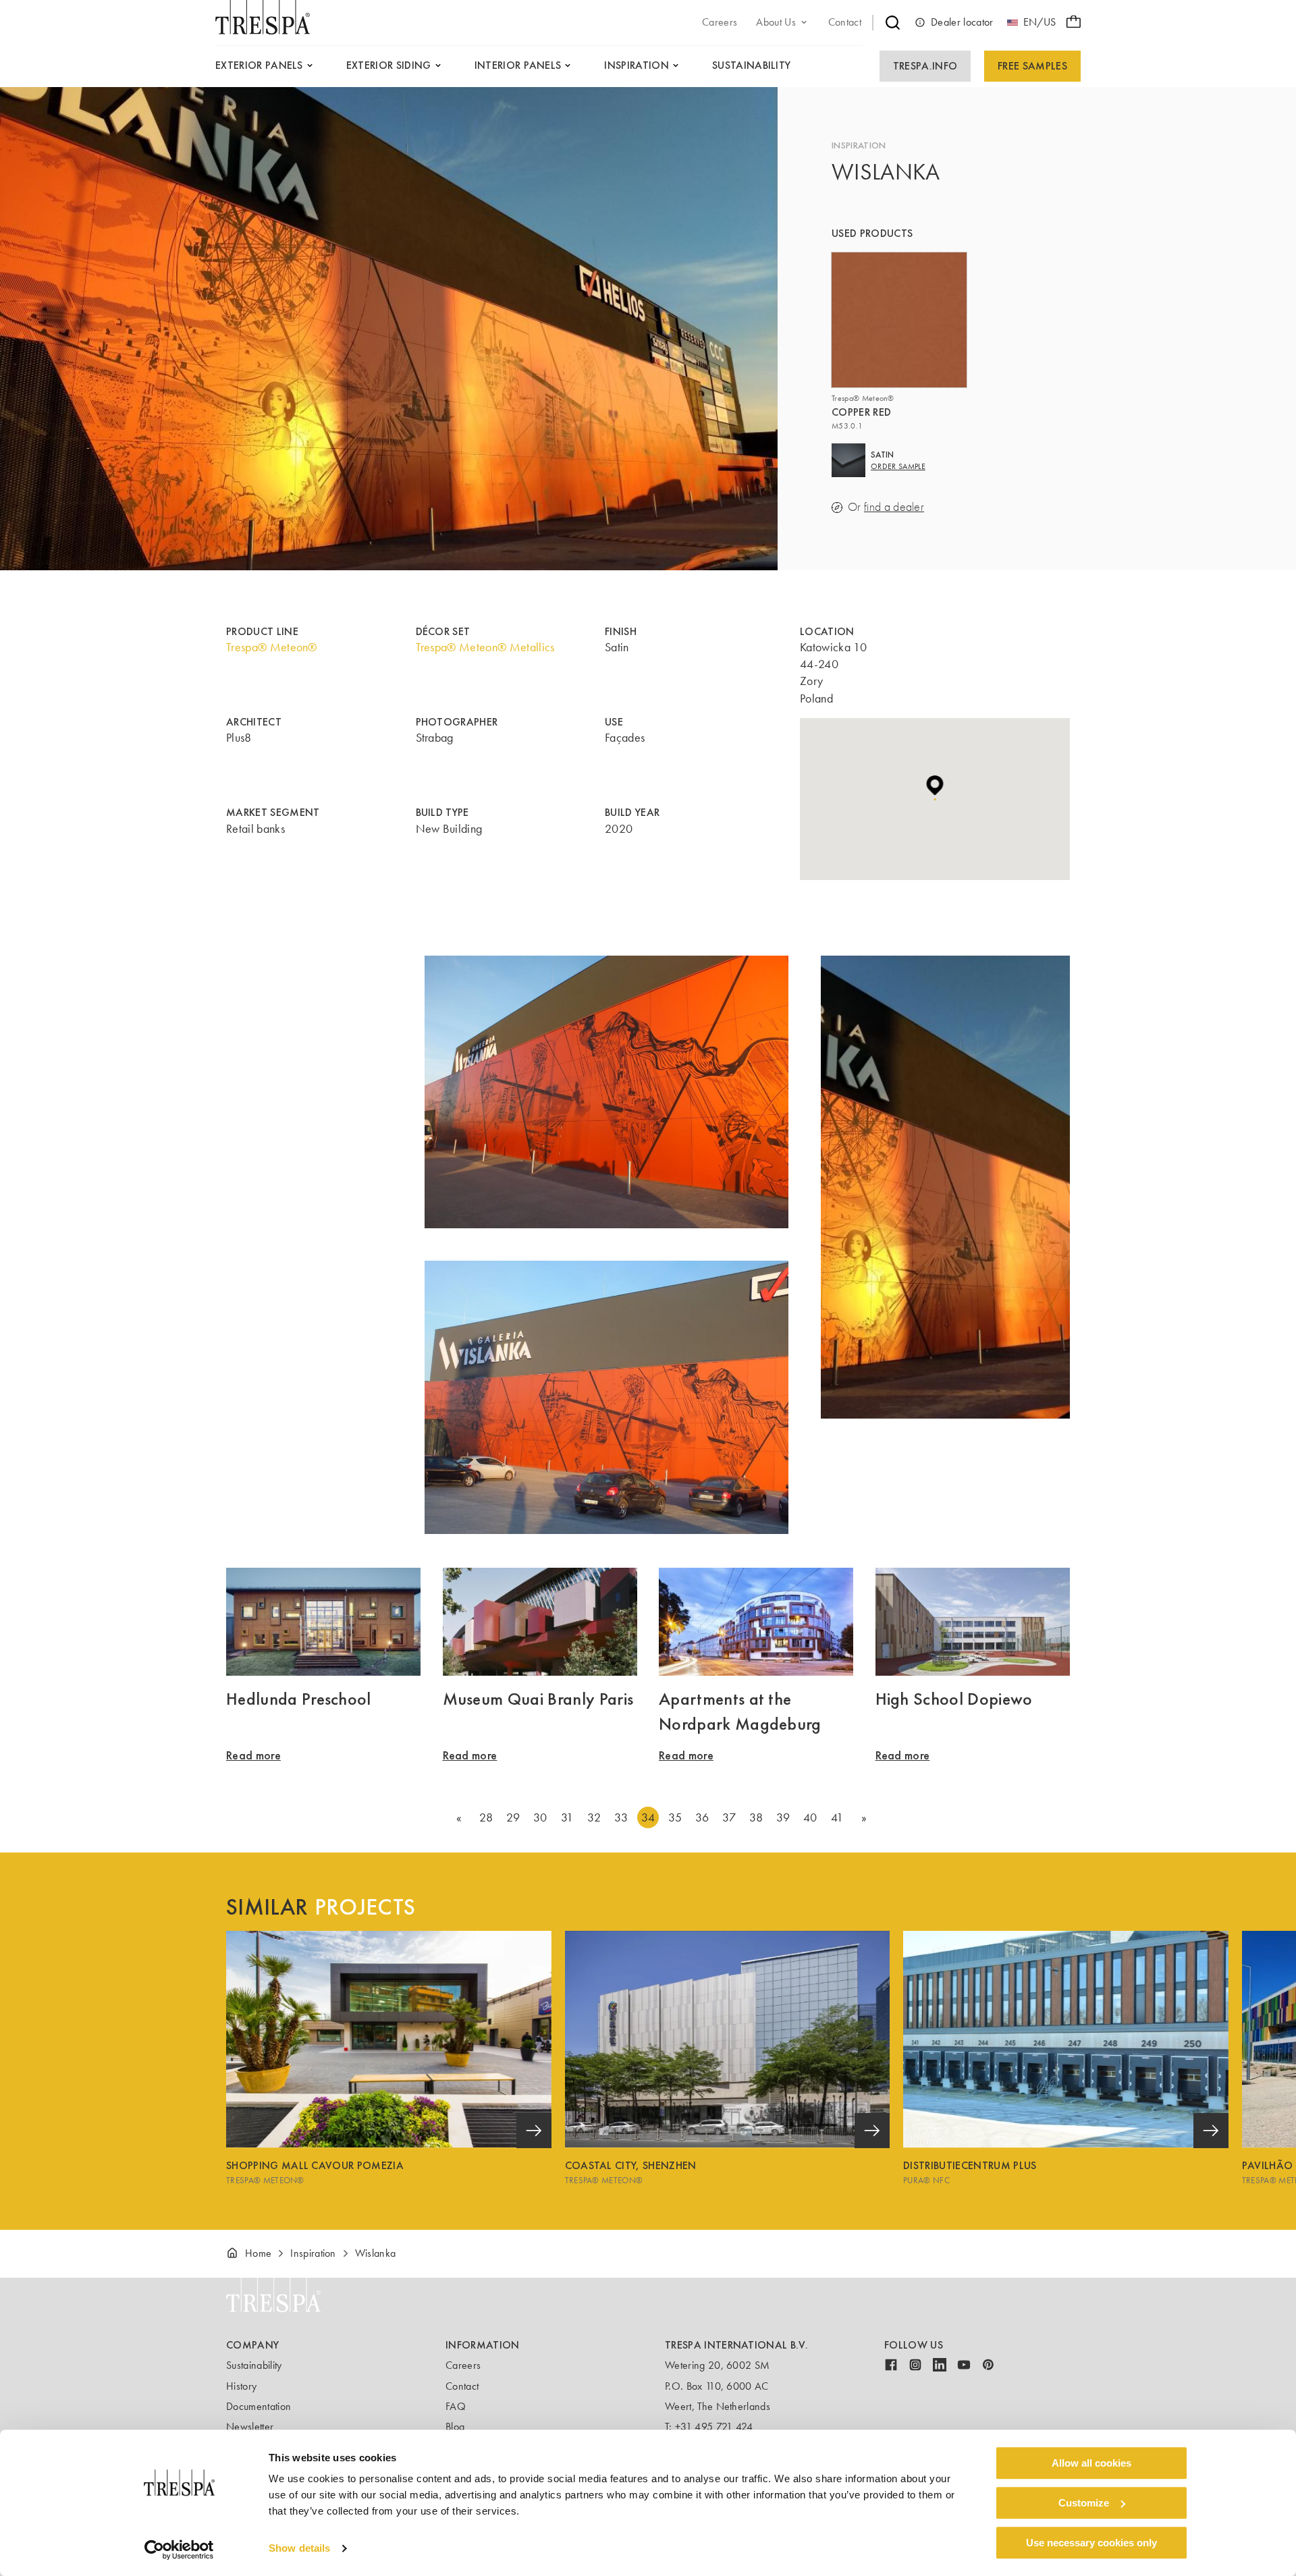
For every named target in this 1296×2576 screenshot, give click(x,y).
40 (810, 1817)
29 (513, 1817)
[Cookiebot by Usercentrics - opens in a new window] (179, 2550)
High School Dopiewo (954, 1699)
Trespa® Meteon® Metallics (485, 647)
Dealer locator (962, 22)
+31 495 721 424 (714, 2427)
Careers (463, 2365)
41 (837, 1817)
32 (594, 1817)
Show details (299, 2549)
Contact (462, 2386)
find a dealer (894, 507)
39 (783, 1817)
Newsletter (250, 2427)
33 (621, 1817)
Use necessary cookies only (1091, 2543)
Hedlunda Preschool (299, 1699)
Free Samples (1032, 66)
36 (702, 1817)
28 (486, 1817)
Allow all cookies (1091, 2463)
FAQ (456, 2406)
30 (540, 1817)
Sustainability (254, 2365)
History (241, 2386)
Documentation (259, 2406)
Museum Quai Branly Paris (538, 1699)
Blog (455, 2427)
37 (729, 1817)
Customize (1084, 2503)
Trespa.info (925, 66)
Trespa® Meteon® (272, 647)
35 (675, 1817)
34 (648, 1817)
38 (756, 1817)
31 (567, 1817)
